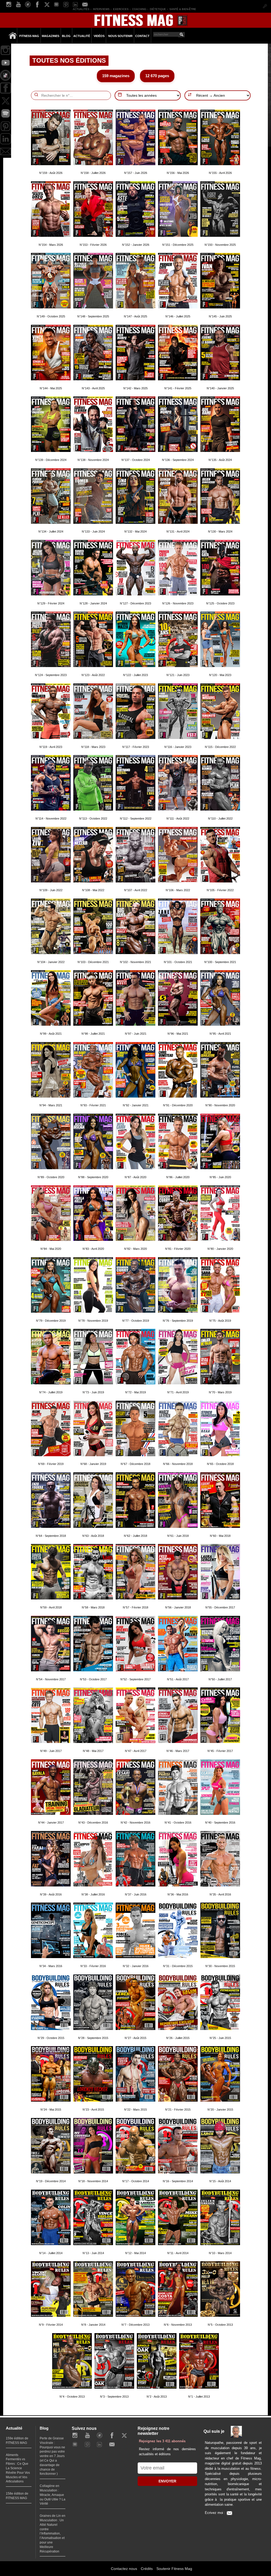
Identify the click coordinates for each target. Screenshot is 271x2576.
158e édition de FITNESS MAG (17, 2496)
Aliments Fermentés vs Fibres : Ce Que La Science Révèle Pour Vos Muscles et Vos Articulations (18, 2468)
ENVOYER (167, 2481)
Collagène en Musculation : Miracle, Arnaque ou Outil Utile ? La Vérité (53, 2495)
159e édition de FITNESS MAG (17, 2441)
